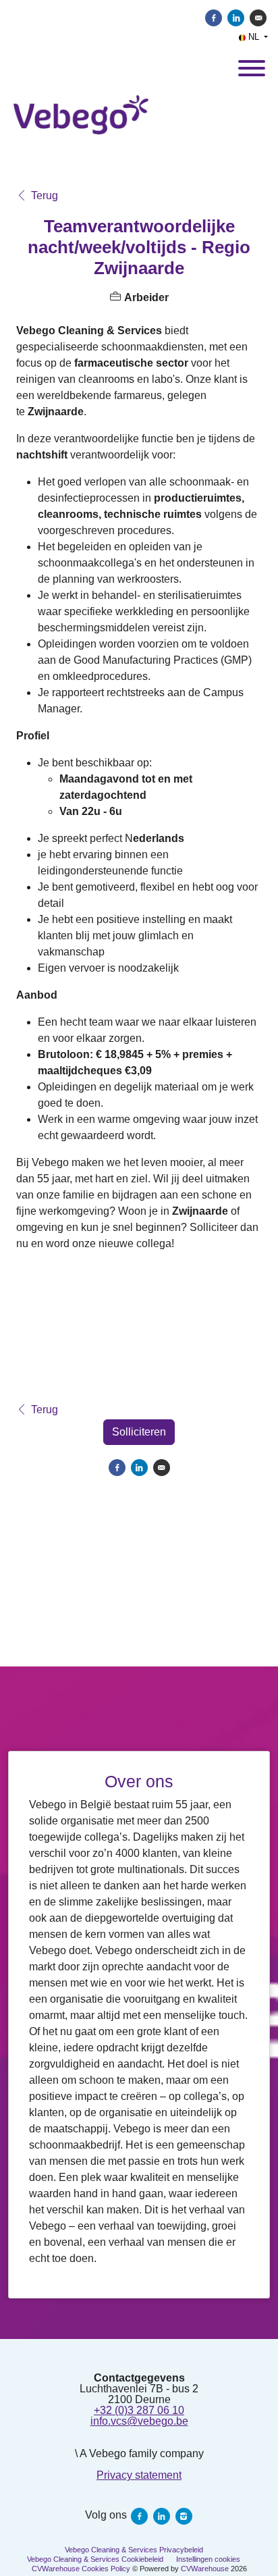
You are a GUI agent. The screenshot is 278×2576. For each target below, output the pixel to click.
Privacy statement (139, 2475)
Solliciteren (139, 1432)
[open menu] (251, 64)
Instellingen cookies (208, 2559)
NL (254, 37)
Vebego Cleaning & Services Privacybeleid (134, 2550)
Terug (45, 196)
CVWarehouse (205, 2569)
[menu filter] (139, 1)
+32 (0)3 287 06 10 (139, 2410)
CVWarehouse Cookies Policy (81, 2569)
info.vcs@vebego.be (139, 2421)
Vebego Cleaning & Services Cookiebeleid (95, 2559)
